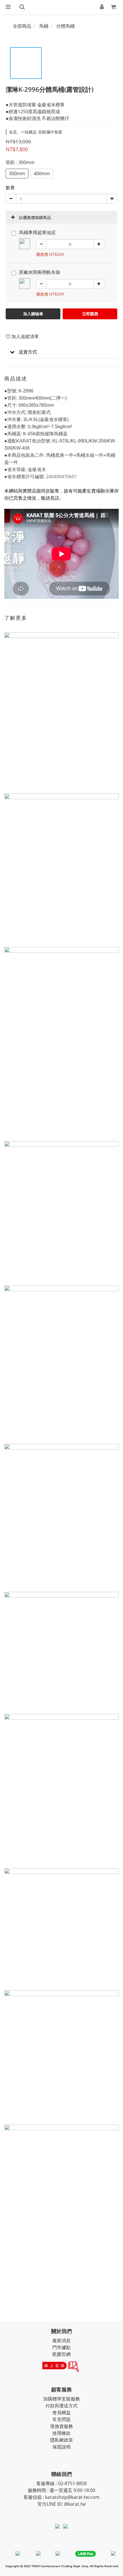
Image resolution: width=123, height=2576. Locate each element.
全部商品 (22, 26)
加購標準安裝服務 (61, 2399)
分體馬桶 (66, 26)
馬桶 (44, 26)
